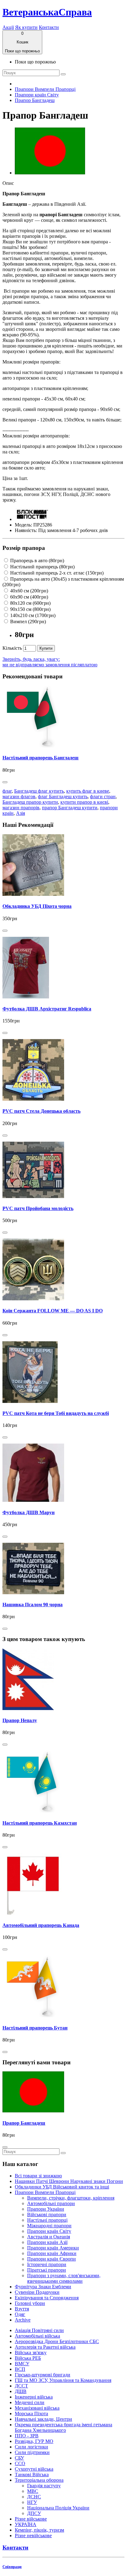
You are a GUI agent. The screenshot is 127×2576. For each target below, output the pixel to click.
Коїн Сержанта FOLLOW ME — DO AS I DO (53, 1311)
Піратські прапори (47, 2270)
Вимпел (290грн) (27, 622)
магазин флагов (19, 796)
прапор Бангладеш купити (70, 808)
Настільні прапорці (47, 2220)
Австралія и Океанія (49, 2237)
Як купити (26, 27)
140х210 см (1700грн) (32, 615)
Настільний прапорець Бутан (35, 2028)
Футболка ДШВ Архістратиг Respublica (47, 1009)
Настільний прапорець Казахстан (40, 1823)
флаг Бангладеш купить (63, 796)
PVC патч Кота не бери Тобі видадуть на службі (56, 1413)
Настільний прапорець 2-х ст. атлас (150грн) (56, 573)
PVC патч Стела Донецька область (41, 1111)
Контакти (49, 27)
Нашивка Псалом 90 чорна (33, 1605)
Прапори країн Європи (51, 2259)
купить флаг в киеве (88, 791)
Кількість (12, 648)
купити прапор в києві (84, 802)
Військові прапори (47, 2214)
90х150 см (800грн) (30, 609)
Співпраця (12, 2567)
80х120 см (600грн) (30, 603)
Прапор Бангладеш (35, 100)
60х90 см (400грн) (29, 597)
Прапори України (46, 2209)
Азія (20, 813)
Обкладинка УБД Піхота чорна (37, 906)
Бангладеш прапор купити (30, 802)
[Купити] (5, 782)
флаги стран (103, 796)
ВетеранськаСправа (47, 12)
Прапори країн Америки (53, 2248)
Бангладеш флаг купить (39, 791)
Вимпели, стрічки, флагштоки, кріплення (71, 2198)
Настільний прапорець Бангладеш (41, 758)
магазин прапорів (21, 808)
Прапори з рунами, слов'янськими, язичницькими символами (64, 2278)
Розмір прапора (24, 548)
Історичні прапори (47, 2264)
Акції (8, 27)
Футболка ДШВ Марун (29, 1512)
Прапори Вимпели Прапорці (45, 89)
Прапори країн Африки (52, 2253)
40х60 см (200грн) (29, 591)
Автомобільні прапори (51, 2203)
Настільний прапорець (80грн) (42, 567)
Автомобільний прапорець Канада (41, 1925)
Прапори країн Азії (47, 2242)
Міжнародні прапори (49, 2226)
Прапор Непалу (20, 1720)
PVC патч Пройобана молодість (38, 1208)
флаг (7, 791)
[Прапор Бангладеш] (50, 173)
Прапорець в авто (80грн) (37, 561)
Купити (46, 648)
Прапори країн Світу (37, 95)
